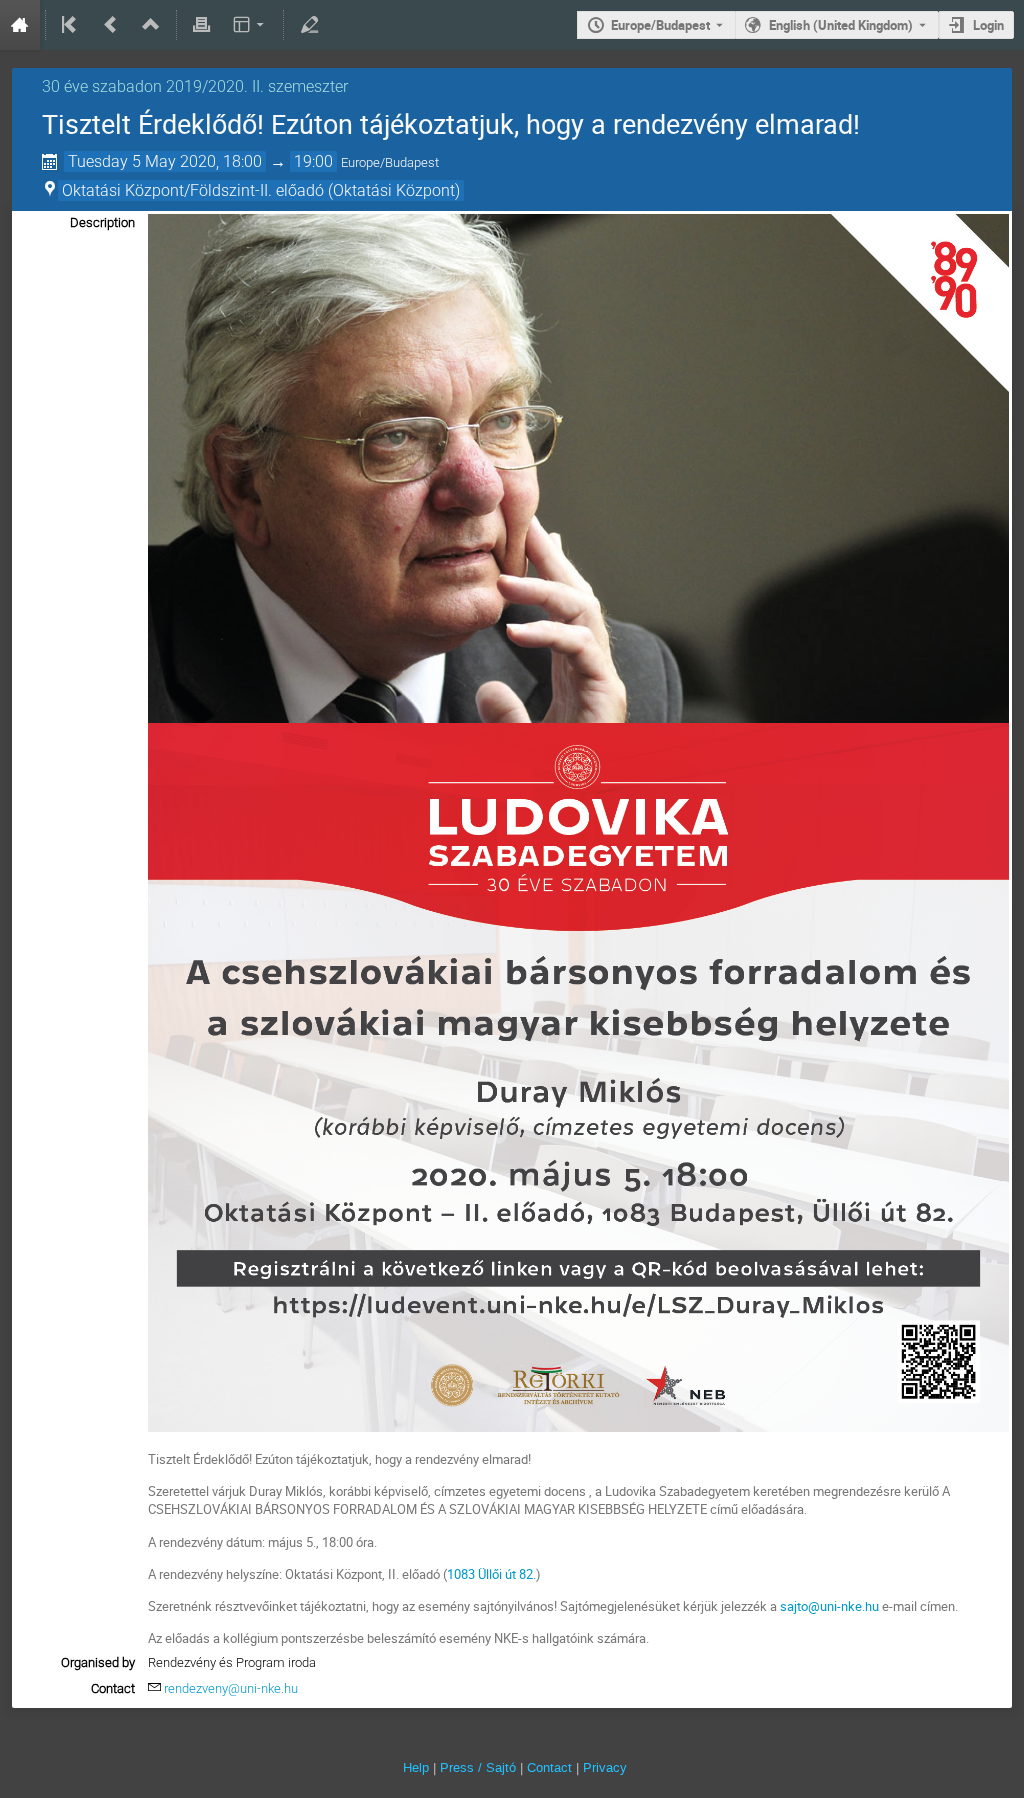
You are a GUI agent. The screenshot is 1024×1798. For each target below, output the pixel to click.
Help (416, 1767)
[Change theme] (249, 25)
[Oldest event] (71, 25)
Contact (549, 1767)
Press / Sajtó (478, 1767)
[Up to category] (151, 25)
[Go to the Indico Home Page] (20, 25)
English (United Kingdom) (841, 25)
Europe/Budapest (660, 25)
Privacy (605, 1767)
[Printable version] (202, 25)
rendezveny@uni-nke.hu (231, 1688)
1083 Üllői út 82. (491, 1574)
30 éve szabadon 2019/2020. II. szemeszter (195, 86)
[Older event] (111, 25)
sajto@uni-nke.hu (831, 1606)
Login (988, 25)
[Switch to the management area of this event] (309, 25)
